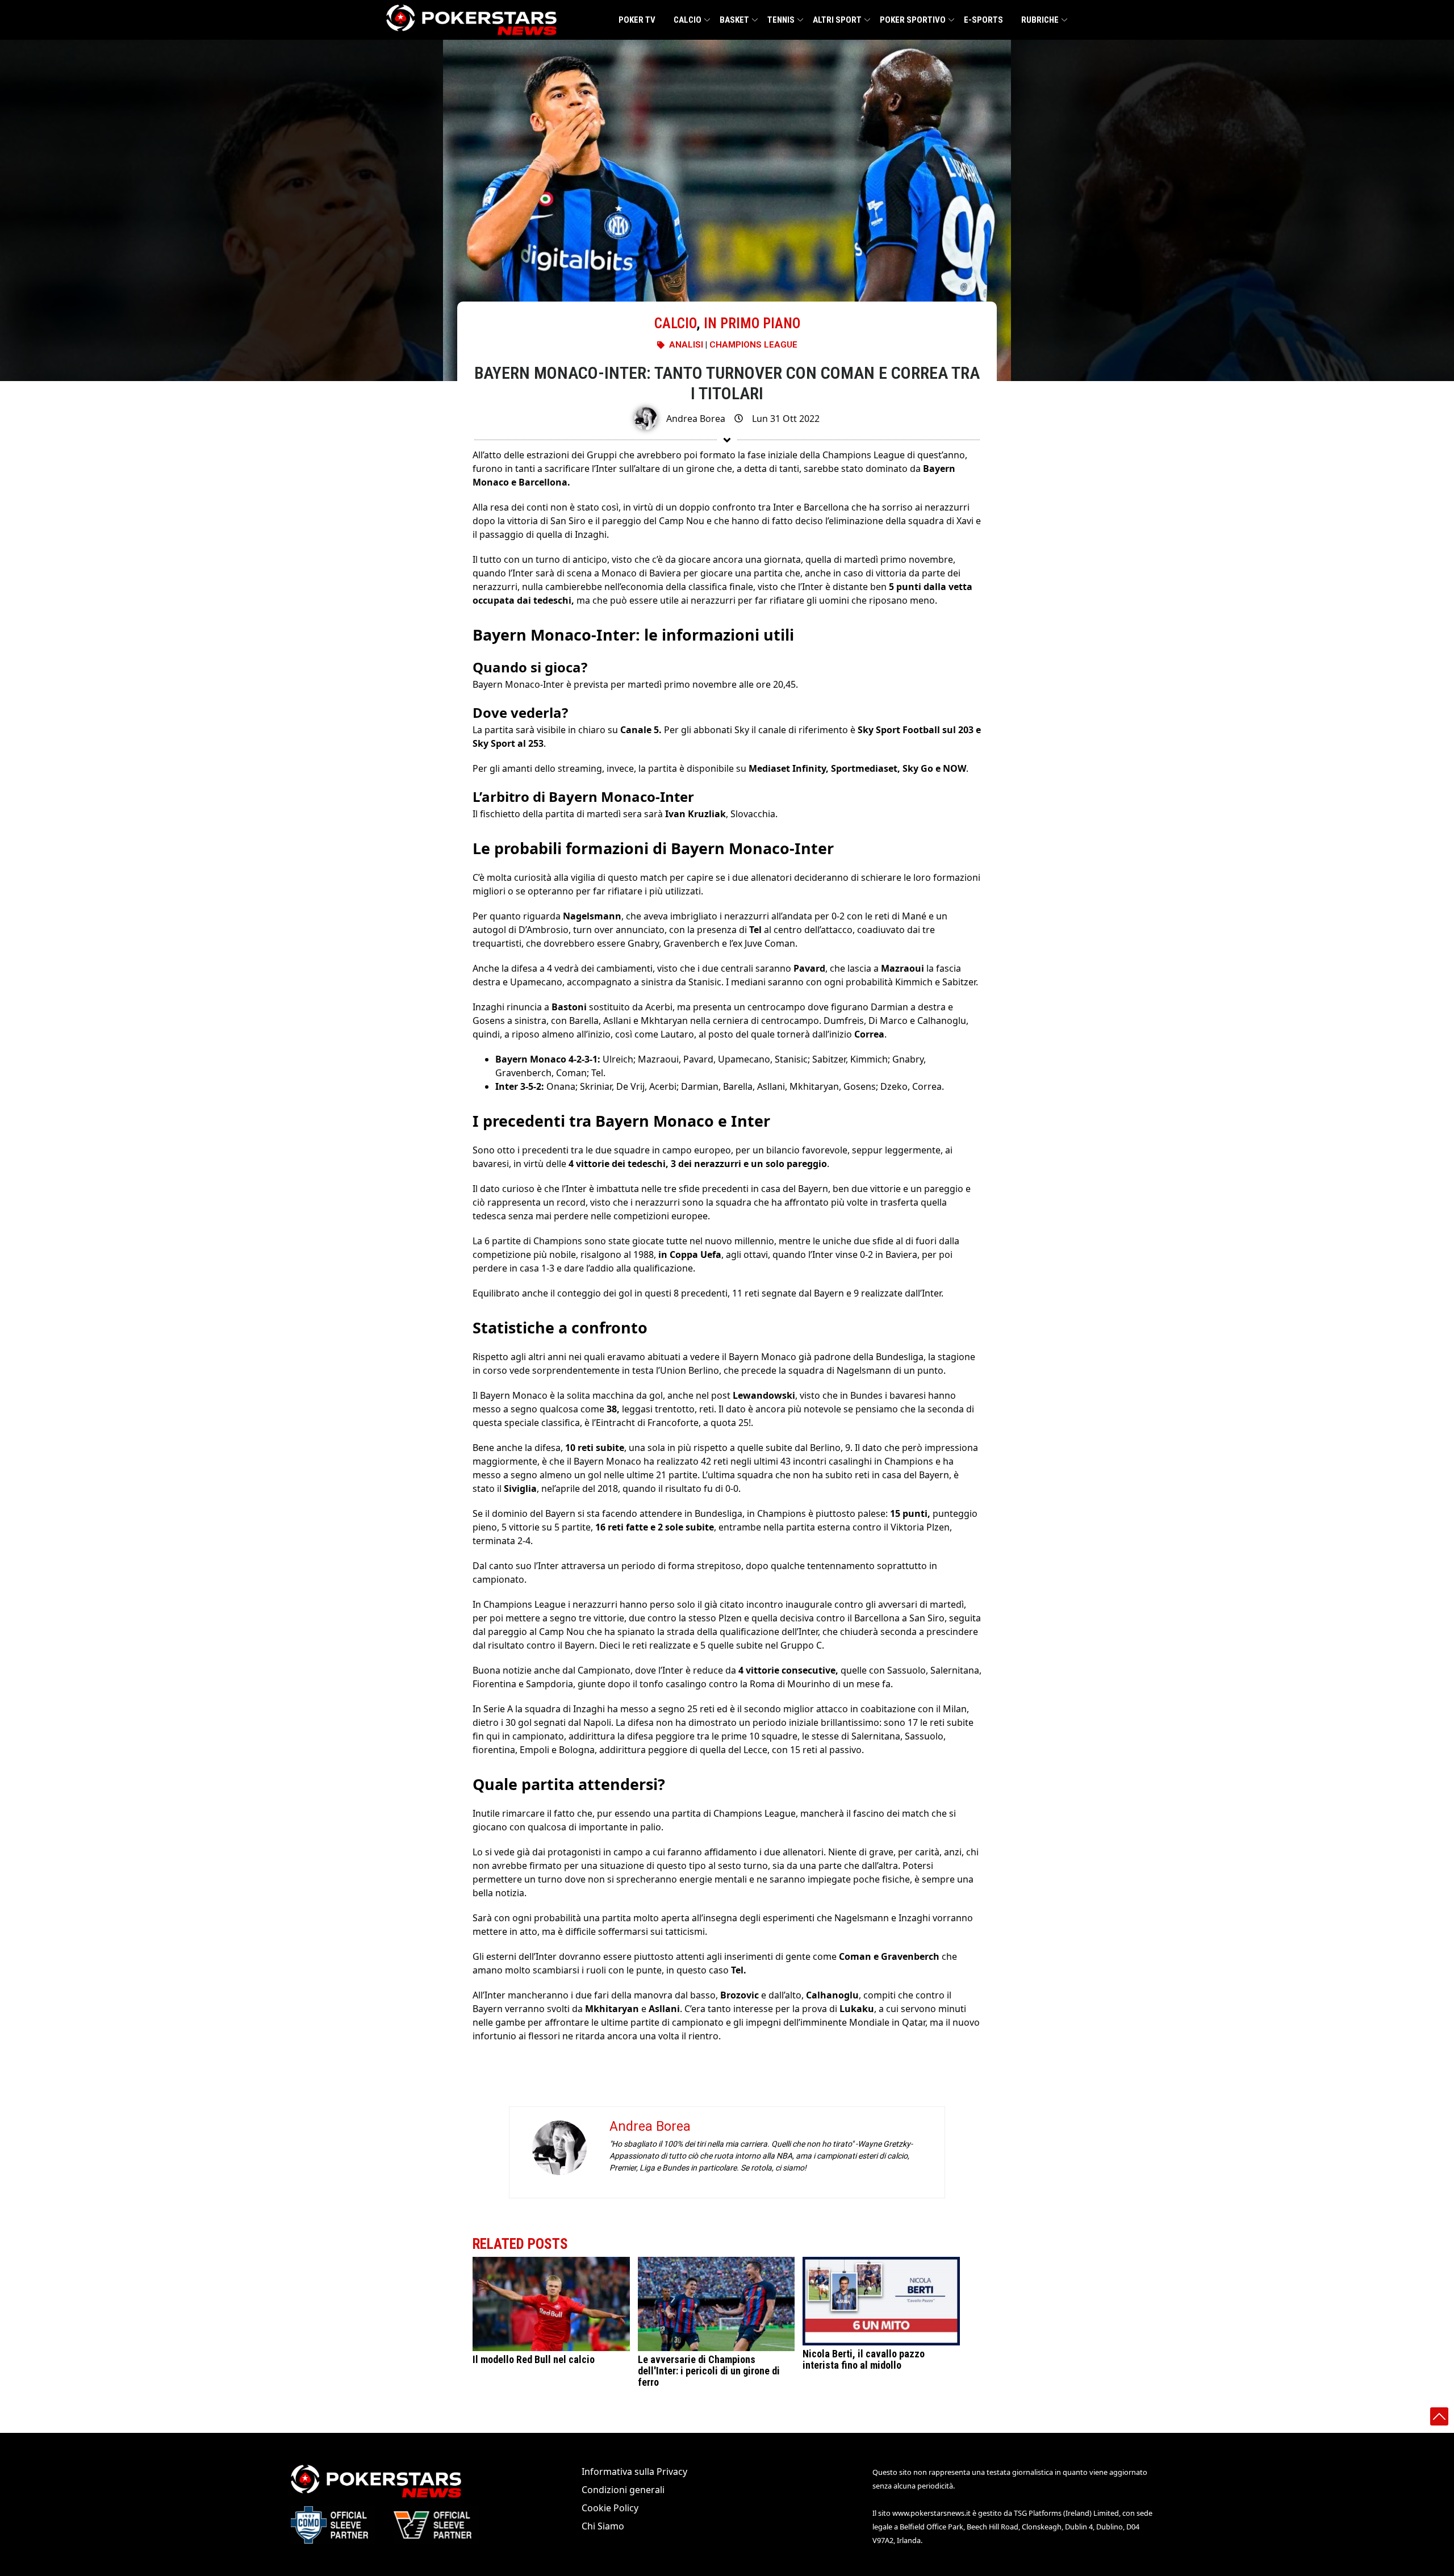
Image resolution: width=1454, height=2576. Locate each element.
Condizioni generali (623, 2490)
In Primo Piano (752, 323)
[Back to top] (1439, 2416)
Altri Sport (837, 20)
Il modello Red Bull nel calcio (534, 2359)
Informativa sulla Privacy (634, 2472)
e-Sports (983, 20)
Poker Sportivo (913, 20)
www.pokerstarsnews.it (931, 2513)
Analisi (686, 345)
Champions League (753, 345)
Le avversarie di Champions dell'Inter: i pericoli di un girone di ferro (709, 2371)
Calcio (688, 20)
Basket (734, 20)
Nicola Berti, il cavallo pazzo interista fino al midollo (864, 2359)
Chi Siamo (603, 2526)
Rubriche (1040, 20)
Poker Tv (637, 20)
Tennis (781, 20)
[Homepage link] (471, 20)
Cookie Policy (610, 2508)
